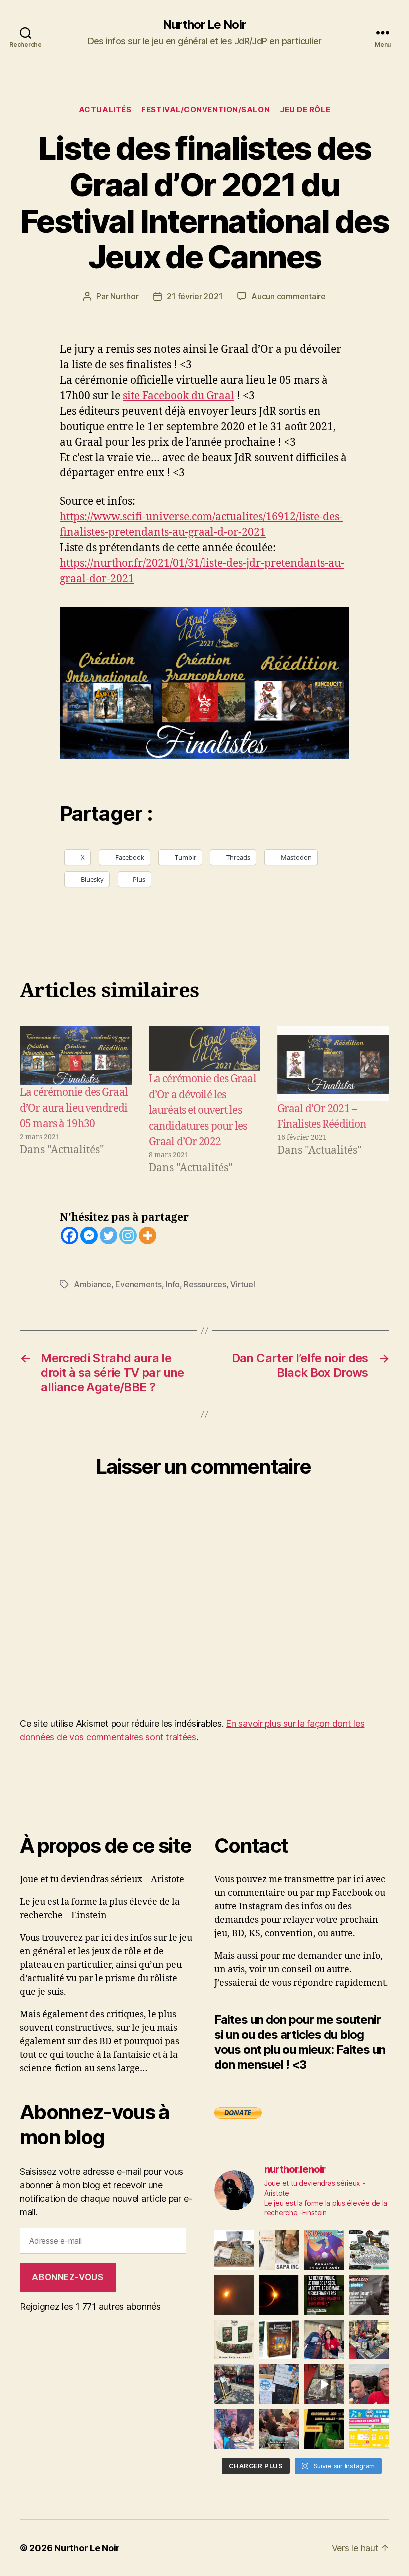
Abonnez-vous (68, 2277)
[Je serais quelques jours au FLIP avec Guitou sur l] (369, 2429)
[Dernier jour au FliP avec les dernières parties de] (369, 2340)
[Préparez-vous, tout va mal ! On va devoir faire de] (324, 2295)
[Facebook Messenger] (89, 1236)
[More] (147, 1236)
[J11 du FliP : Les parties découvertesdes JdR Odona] (234, 2384)
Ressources (205, 1284)
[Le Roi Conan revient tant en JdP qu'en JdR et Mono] (369, 2250)
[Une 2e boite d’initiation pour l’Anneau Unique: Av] (234, 2250)
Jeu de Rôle (305, 110)
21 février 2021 (195, 296)
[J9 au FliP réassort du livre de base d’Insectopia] (324, 2384)
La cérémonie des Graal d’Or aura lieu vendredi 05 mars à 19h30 (74, 1108)
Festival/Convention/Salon (205, 110)
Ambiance (93, 1284)
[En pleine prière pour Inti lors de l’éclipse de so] (234, 2295)
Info (173, 1284)
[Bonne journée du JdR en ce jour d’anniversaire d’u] (279, 2340)
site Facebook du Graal (179, 396)
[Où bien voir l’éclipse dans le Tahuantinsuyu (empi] (279, 2295)
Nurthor (124, 296)
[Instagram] (128, 1236)
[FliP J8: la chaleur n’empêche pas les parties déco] (369, 2384)
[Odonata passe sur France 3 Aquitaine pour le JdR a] (279, 2429)
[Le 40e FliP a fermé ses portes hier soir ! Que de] (324, 2340)
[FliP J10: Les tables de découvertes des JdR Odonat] (279, 2384)
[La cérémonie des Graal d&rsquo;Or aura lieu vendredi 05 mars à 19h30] (76, 1055)
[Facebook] (70, 1236)
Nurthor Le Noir (204, 25)
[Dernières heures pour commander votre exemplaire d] (369, 2295)
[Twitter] (108, 1236)
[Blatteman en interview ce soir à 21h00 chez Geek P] (324, 2429)
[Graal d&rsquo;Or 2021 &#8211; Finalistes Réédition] (333, 1063)
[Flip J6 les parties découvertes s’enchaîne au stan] (234, 2429)
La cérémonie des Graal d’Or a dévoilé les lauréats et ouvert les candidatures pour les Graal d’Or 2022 (203, 1110)
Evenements (138, 1284)
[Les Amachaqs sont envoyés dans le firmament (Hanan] (279, 2250)
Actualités (105, 110)
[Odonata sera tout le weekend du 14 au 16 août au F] (324, 2250)
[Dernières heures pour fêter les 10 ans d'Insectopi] (234, 2340)
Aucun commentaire (288, 296)
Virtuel (243, 1284)
